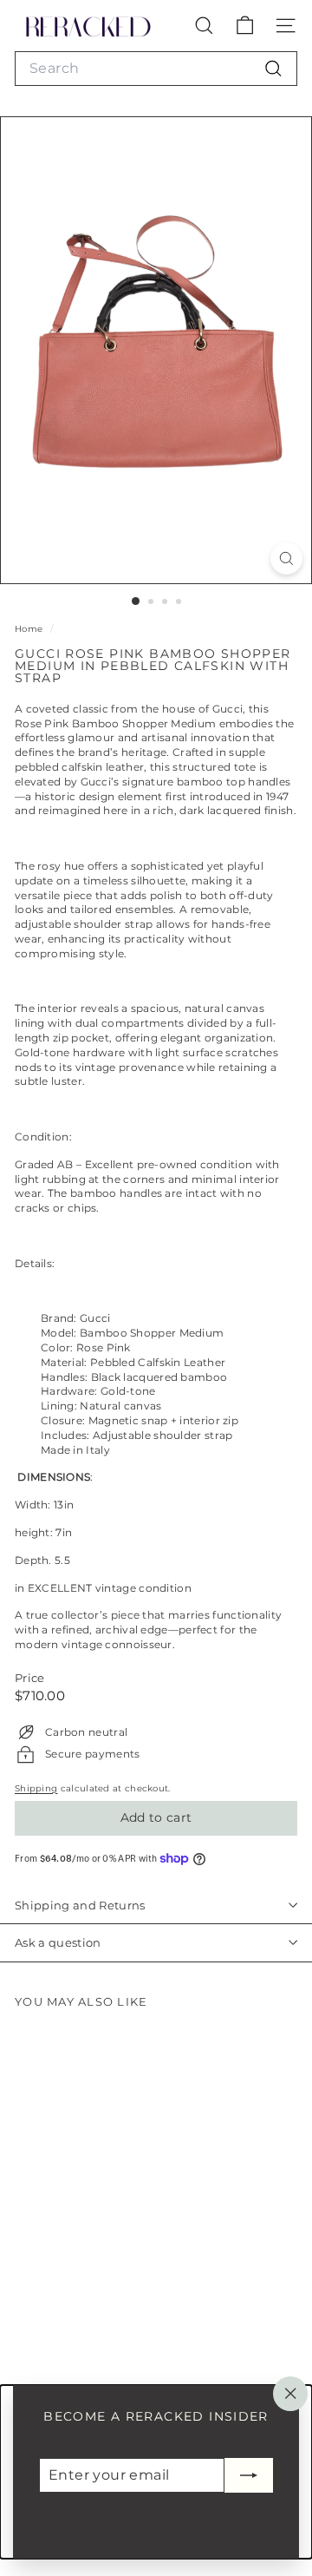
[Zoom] (286, 559)
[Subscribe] (249, 2475)
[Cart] (245, 26)
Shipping (36, 1788)
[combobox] (156, 69)
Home (30, 629)
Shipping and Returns (80, 1905)
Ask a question (58, 1942)
